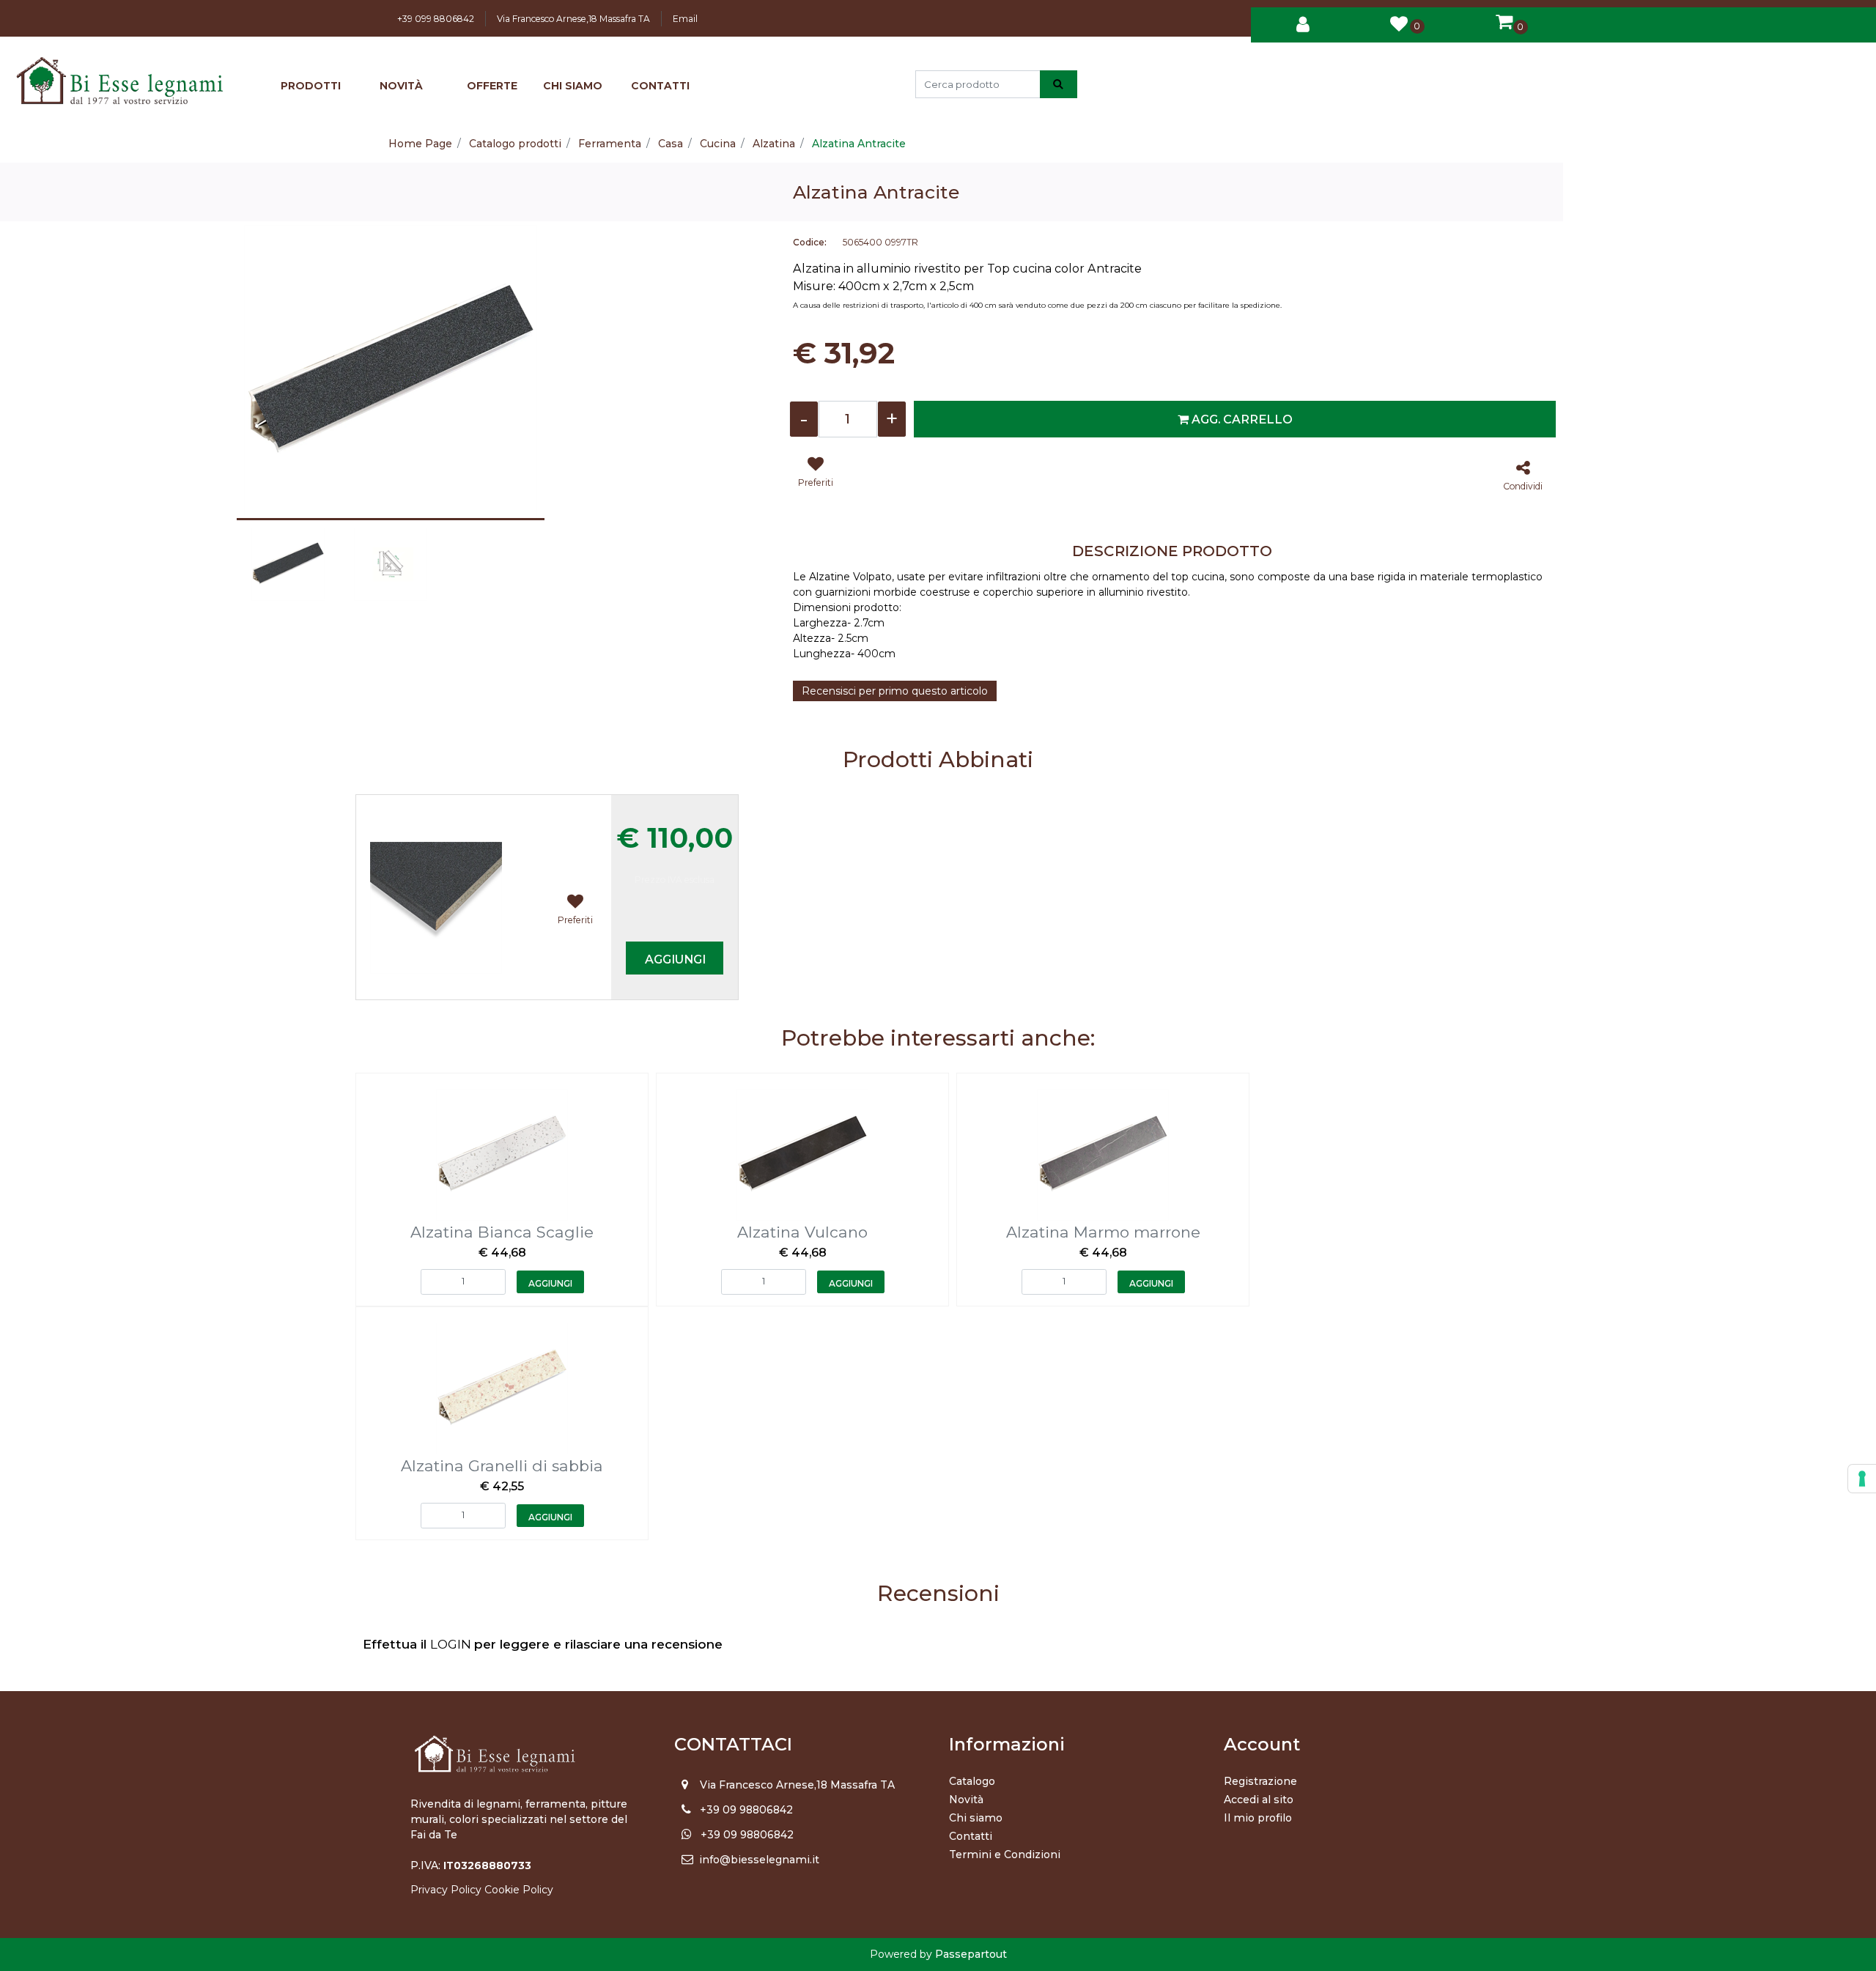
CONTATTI (660, 86)
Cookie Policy (519, 1890)
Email (685, 19)
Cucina (718, 144)
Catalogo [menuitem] (972, 1781)
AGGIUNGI (675, 959)
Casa (671, 144)
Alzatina (774, 144)
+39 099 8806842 (436, 19)
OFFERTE (492, 86)
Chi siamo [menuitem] (976, 1818)
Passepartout (971, 1954)
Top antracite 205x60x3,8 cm (454, 806)
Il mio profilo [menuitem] (1258, 1818)
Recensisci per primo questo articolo (895, 691)
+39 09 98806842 (746, 1810)
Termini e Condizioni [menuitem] (1005, 1854)
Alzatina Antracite (859, 144)
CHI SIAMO (573, 86)
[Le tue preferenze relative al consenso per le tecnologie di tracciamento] (1862, 1479)
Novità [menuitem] (966, 1800)
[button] (1059, 84)
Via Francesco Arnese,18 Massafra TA (573, 19)
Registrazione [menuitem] (1260, 1781)
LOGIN (452, 1644)
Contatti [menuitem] (971, 1836)
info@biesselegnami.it (759, 1860)
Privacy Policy (446, 1890)
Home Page (420, 144)
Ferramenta (610, 144)
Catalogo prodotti (515, 144)
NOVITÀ (401, 86)
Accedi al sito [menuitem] (1259, 1800)
